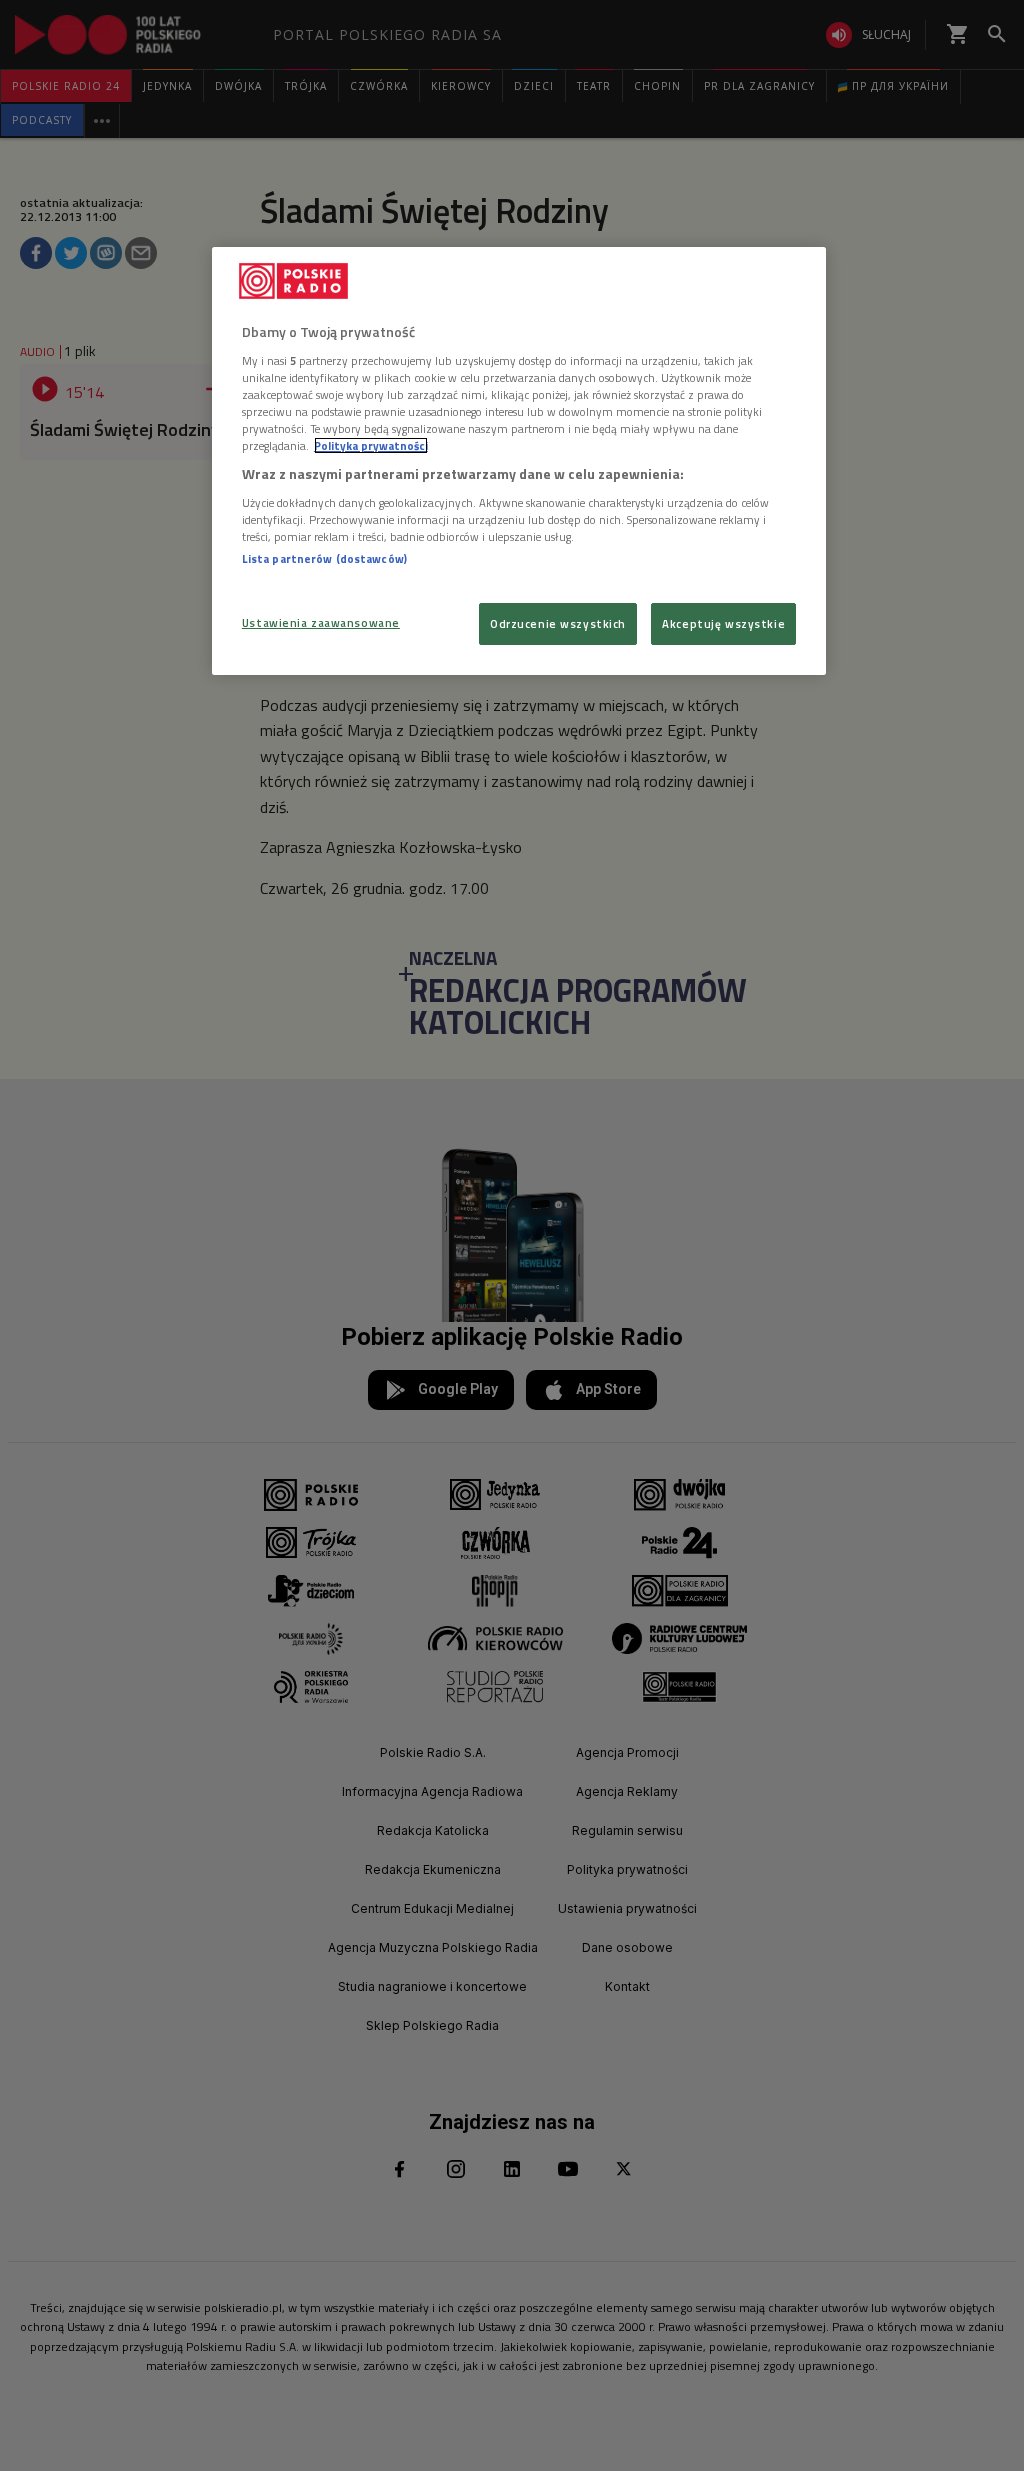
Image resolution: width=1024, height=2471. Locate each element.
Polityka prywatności (371, 445)
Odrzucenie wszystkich (558, 623)
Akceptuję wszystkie (723, 623)
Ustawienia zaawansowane (321, 622)
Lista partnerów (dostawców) (324, 558)
